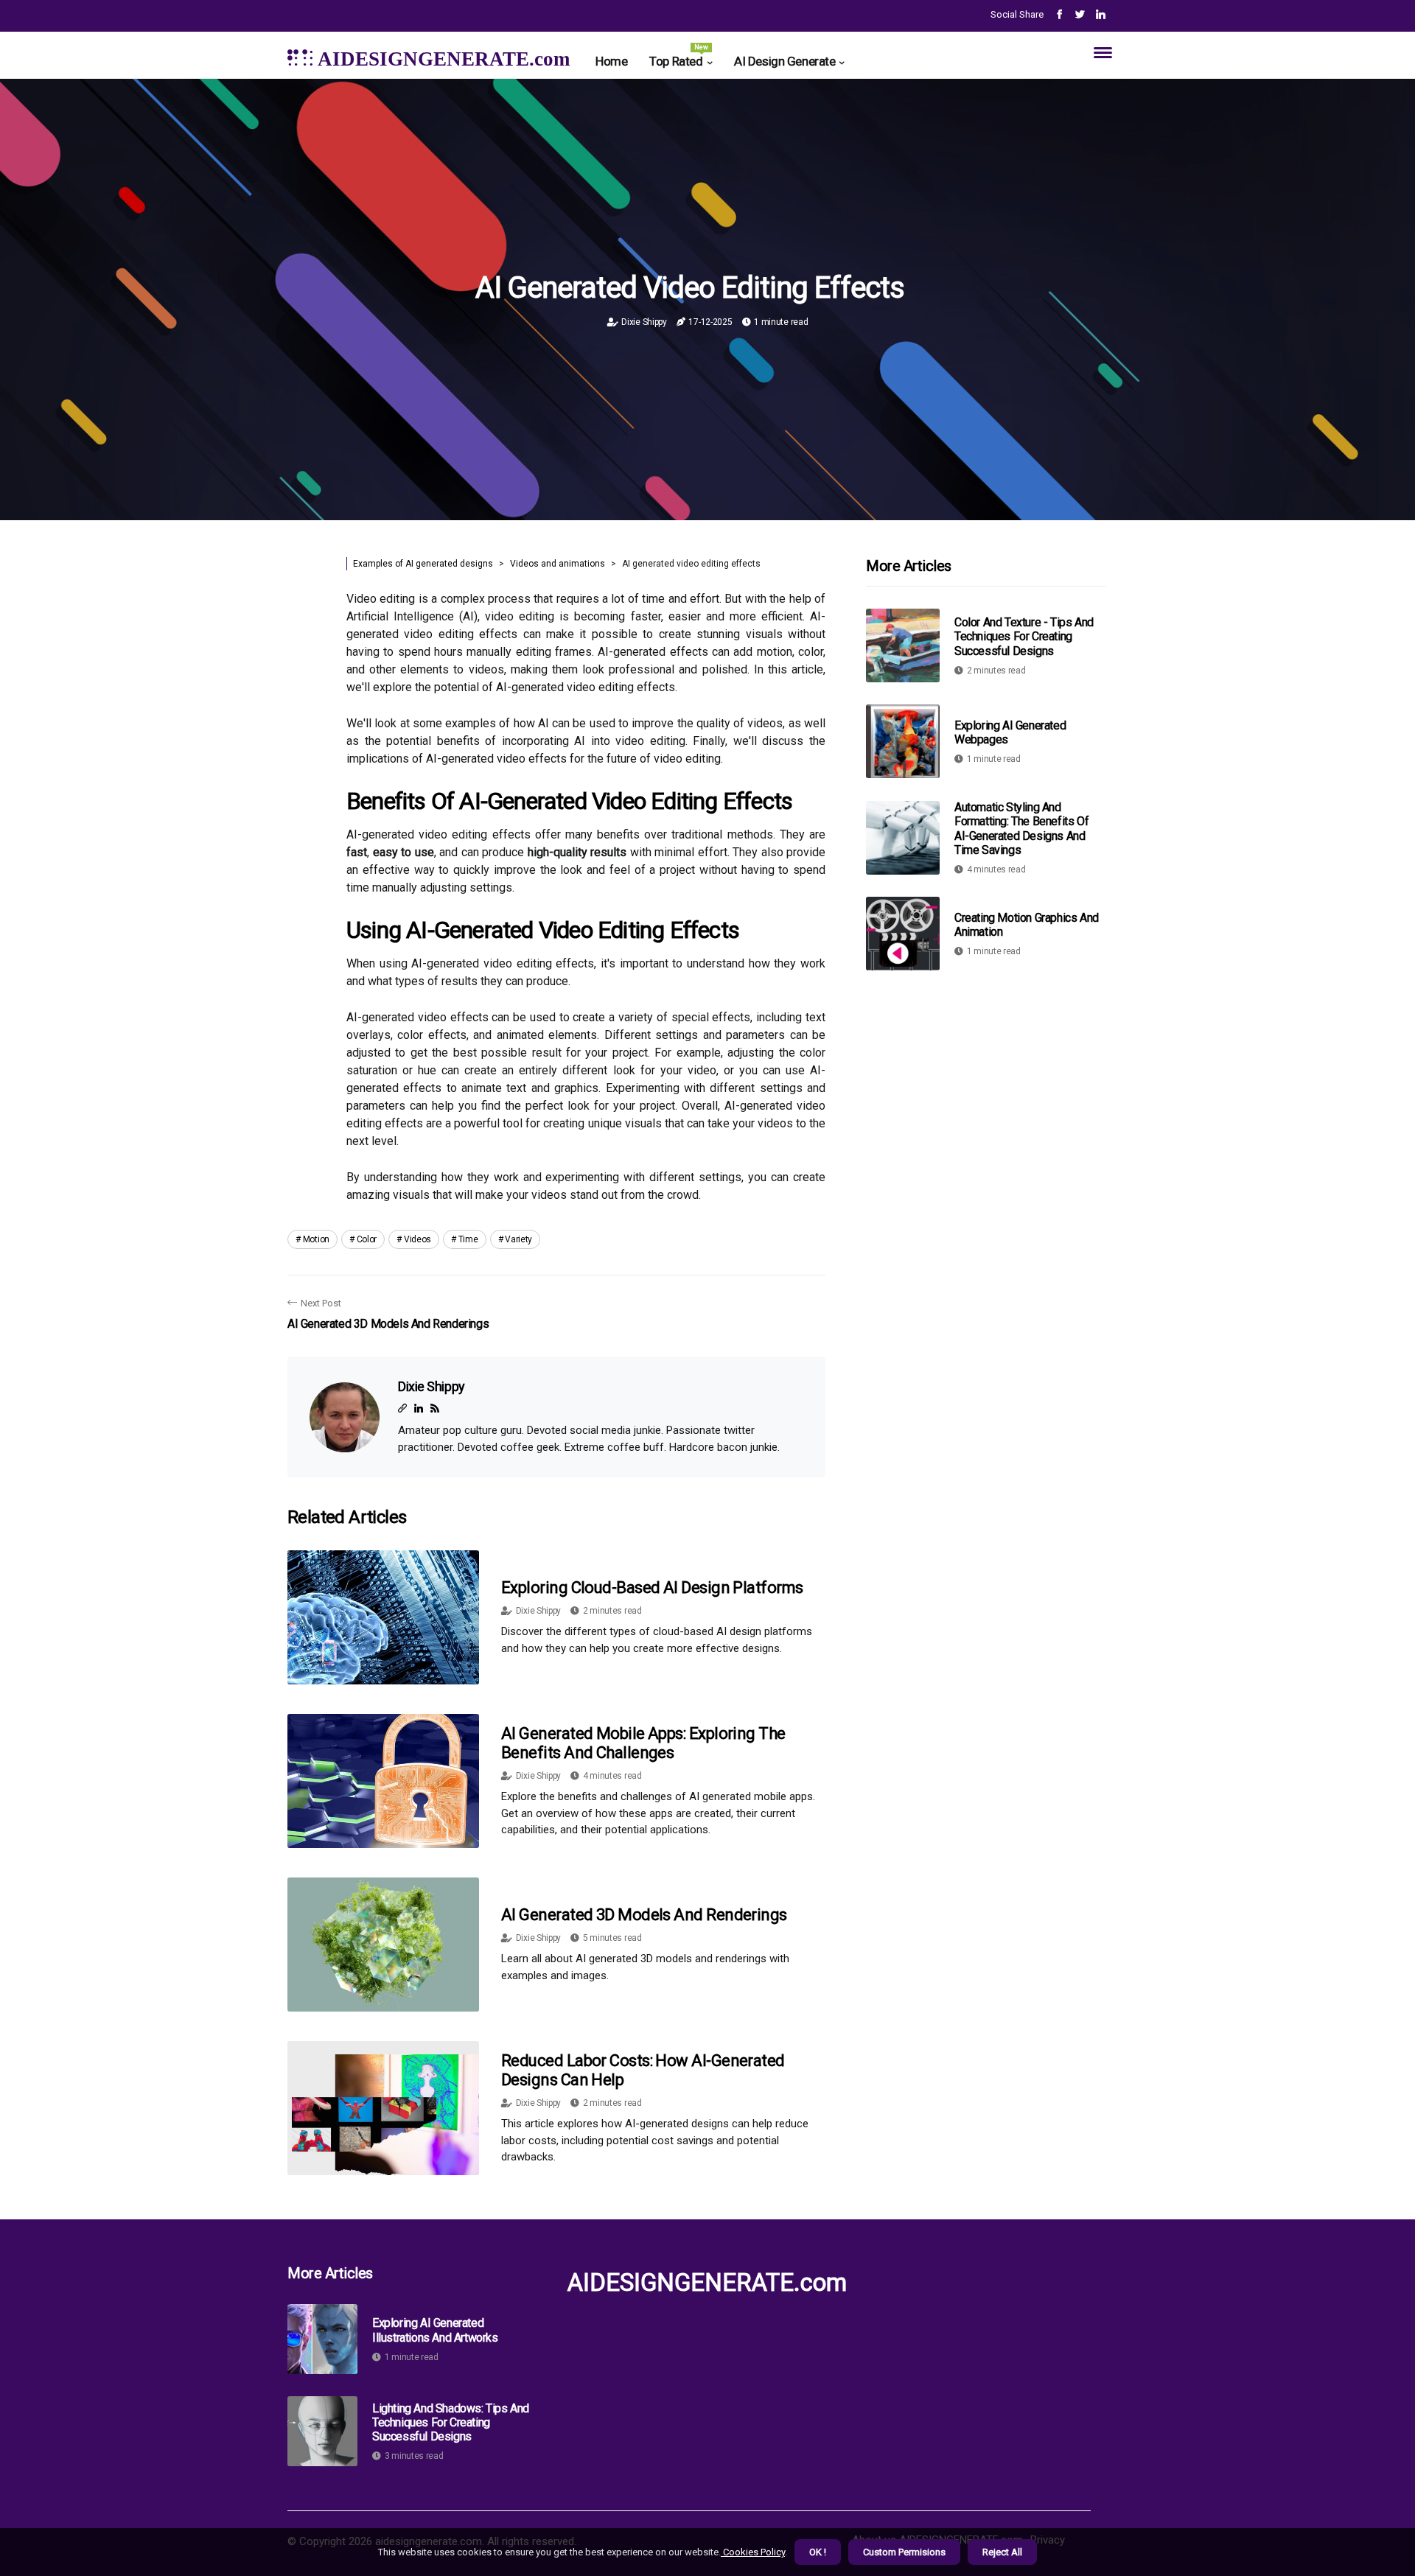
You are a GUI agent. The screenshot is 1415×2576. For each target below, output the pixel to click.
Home (611, 61)
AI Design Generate (785, 61)
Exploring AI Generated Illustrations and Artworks (435, 2330)
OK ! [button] (818, 2552)
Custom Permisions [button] (904, 2552)
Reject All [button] (1002, 2552)
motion (316, 1239)
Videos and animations (558, 564)
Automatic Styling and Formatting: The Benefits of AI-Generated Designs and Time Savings (1021, 829)
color (367, 1239)
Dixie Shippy (644, 322)
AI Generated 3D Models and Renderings (644, 1915)
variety (518, 1239)
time (468, 1239)
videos (417, 1239)
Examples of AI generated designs (423, 564)
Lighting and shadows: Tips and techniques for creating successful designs (451, 2422)
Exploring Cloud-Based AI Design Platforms (652, 1588)
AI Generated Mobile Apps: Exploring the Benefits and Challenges (643, 1743)
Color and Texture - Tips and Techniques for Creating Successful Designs (1024, 636)
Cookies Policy (753, 2552)
